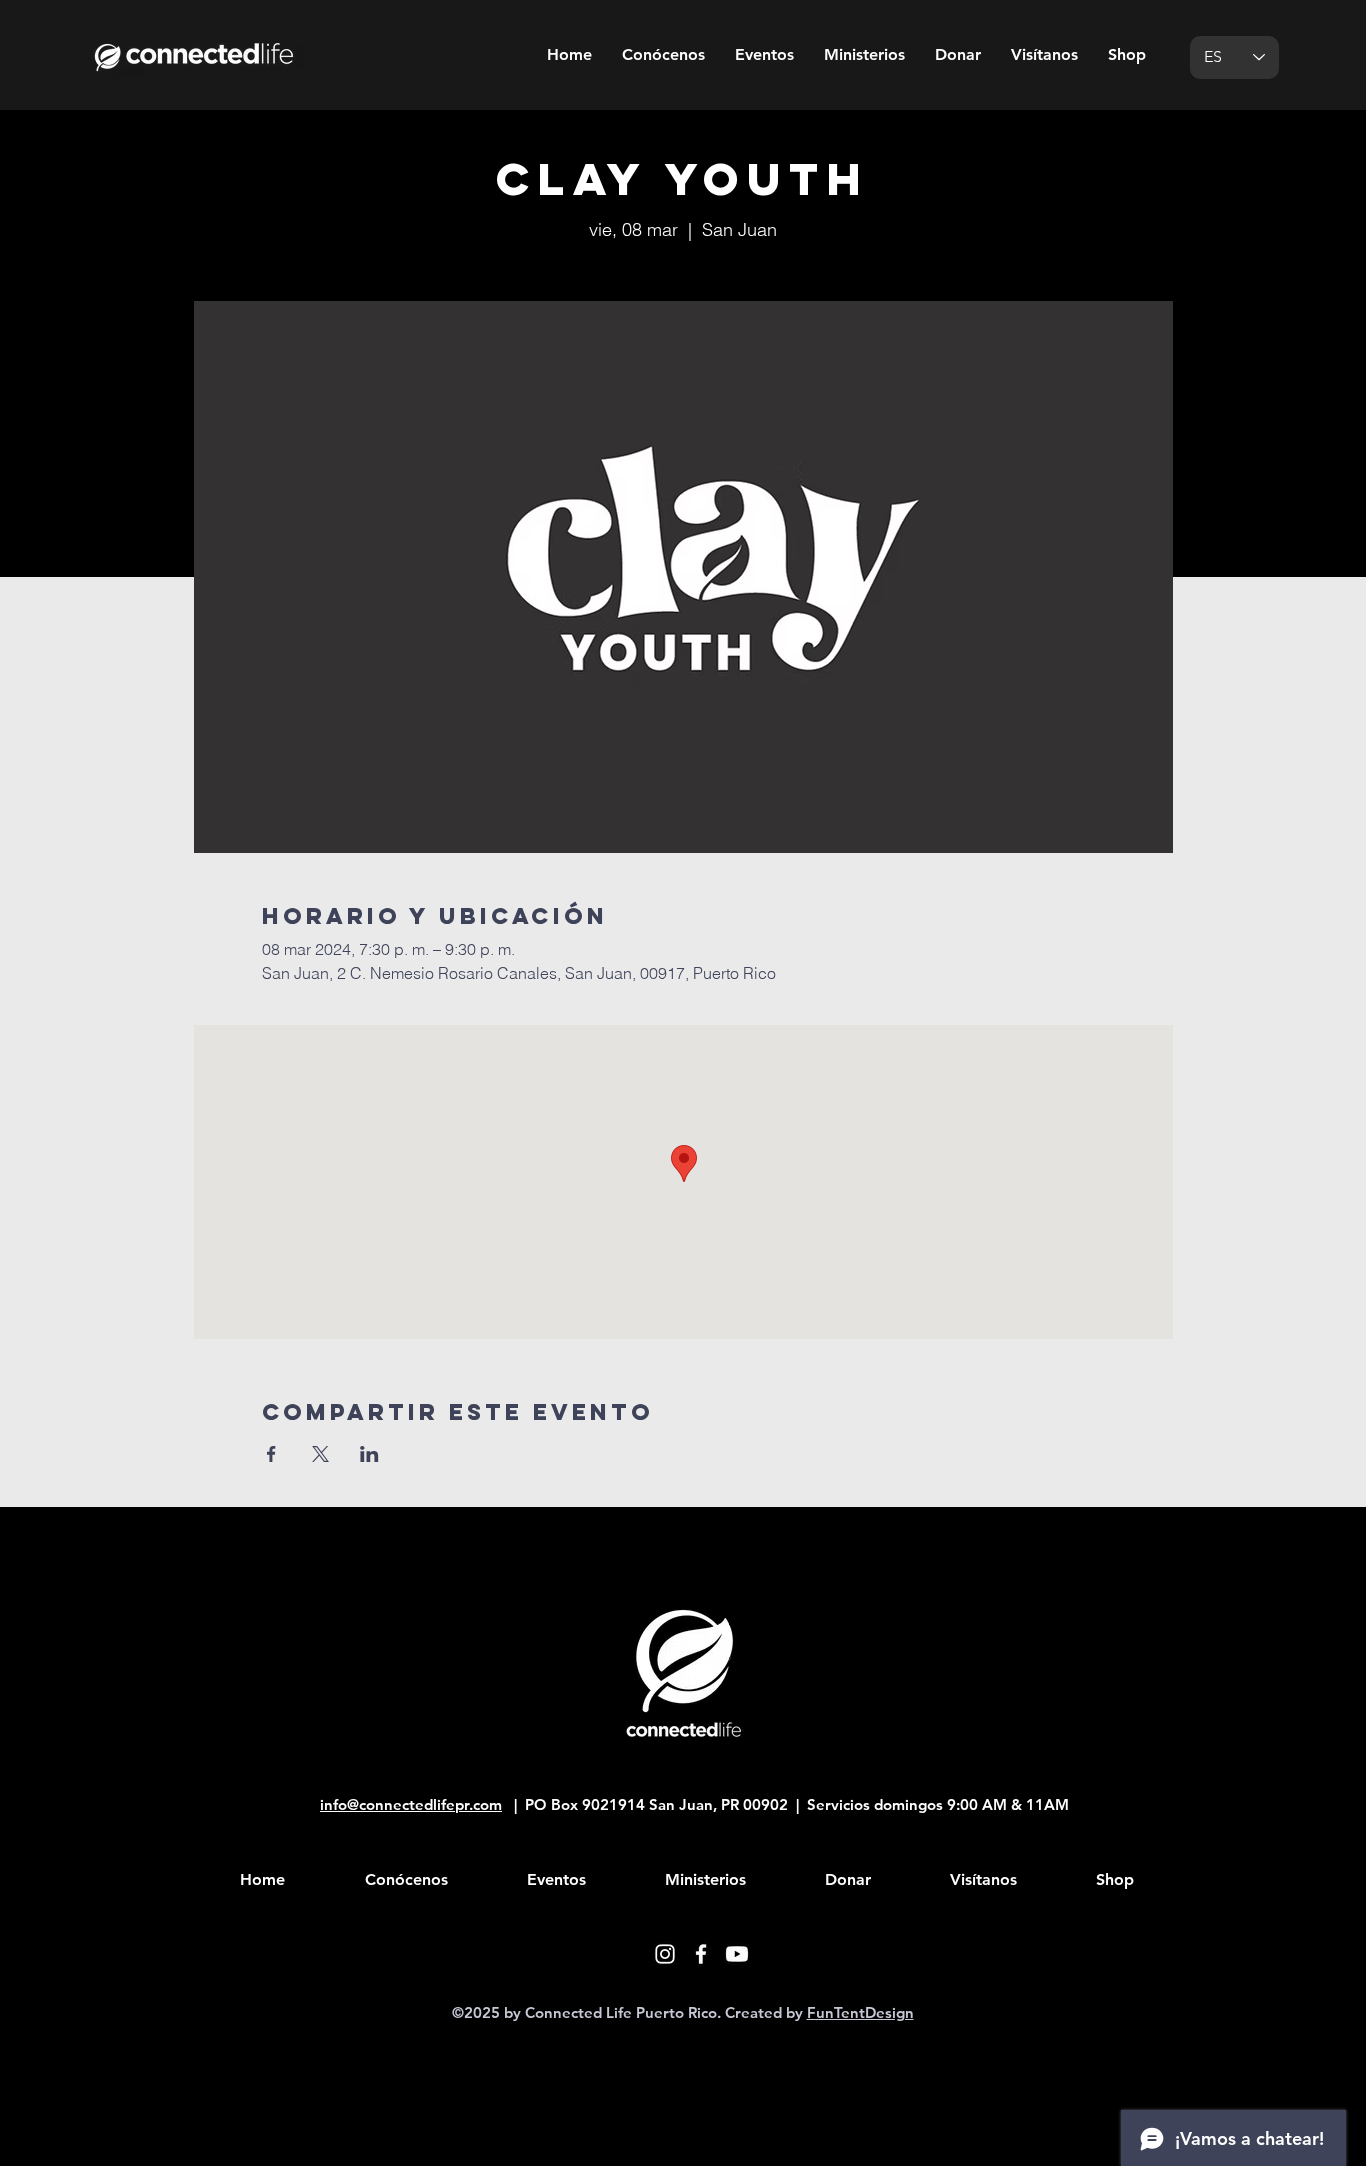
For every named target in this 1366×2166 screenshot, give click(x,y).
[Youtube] (737, 1954)
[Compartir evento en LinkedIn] (369, 1454)
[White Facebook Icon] (701, 1954)
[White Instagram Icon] (665, 1954)
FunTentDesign (860, 2012)
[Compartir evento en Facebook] (271, 1454)
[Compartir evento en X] (320, 1454)
